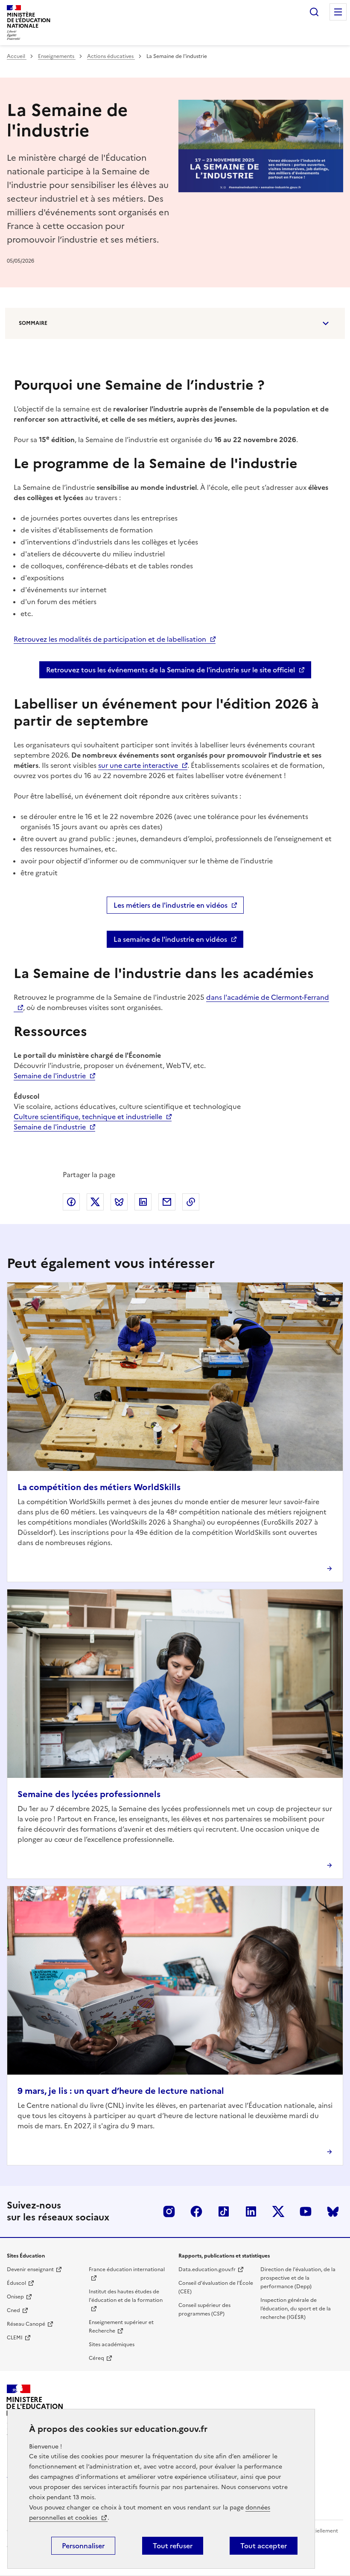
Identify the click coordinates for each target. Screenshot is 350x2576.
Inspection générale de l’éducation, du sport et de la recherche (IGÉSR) (296, 2309)
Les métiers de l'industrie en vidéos (171, 905)
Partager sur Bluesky (119, 1202)
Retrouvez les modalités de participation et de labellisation (110, 639)
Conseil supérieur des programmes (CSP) (204, 2310)
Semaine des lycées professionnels (89, 1794)
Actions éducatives (111, 56)
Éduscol (16, 2283)
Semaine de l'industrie (50, 1076)
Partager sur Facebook (71, 1202)
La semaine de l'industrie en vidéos (170, 939)
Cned (13, 2310)
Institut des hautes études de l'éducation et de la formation (126, 2296)
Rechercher (314, 12)
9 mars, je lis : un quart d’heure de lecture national (121, 2091)
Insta (169, 2211)
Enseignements (57, 56)
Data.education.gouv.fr (207, 2269)
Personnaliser (83, 2546)
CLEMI (15, 2338)
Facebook (196, 2211)
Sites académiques (112, 2344)
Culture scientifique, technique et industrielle (88, 1117)
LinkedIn (251, 2211)
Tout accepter (264, 2546)
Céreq (96, 2358)
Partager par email (167, 1202)
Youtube (306, 2211)
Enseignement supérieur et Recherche (121, 2327)
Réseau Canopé (26, 2324)
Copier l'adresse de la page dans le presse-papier (191, 1202)
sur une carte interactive (138, 765)
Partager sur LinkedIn (143, 1202)
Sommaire (33, 323)
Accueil (17, 56)
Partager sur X (95, 1202)
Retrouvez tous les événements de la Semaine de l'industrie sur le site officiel (171, 670)
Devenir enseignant (30, 2269)
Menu (338, 12)
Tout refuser (173, 2546)
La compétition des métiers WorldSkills (99, 1487)
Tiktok (224, 2211)
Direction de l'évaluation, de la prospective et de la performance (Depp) (298, 2278)
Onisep (15, 2297)
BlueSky (333, 2211)
